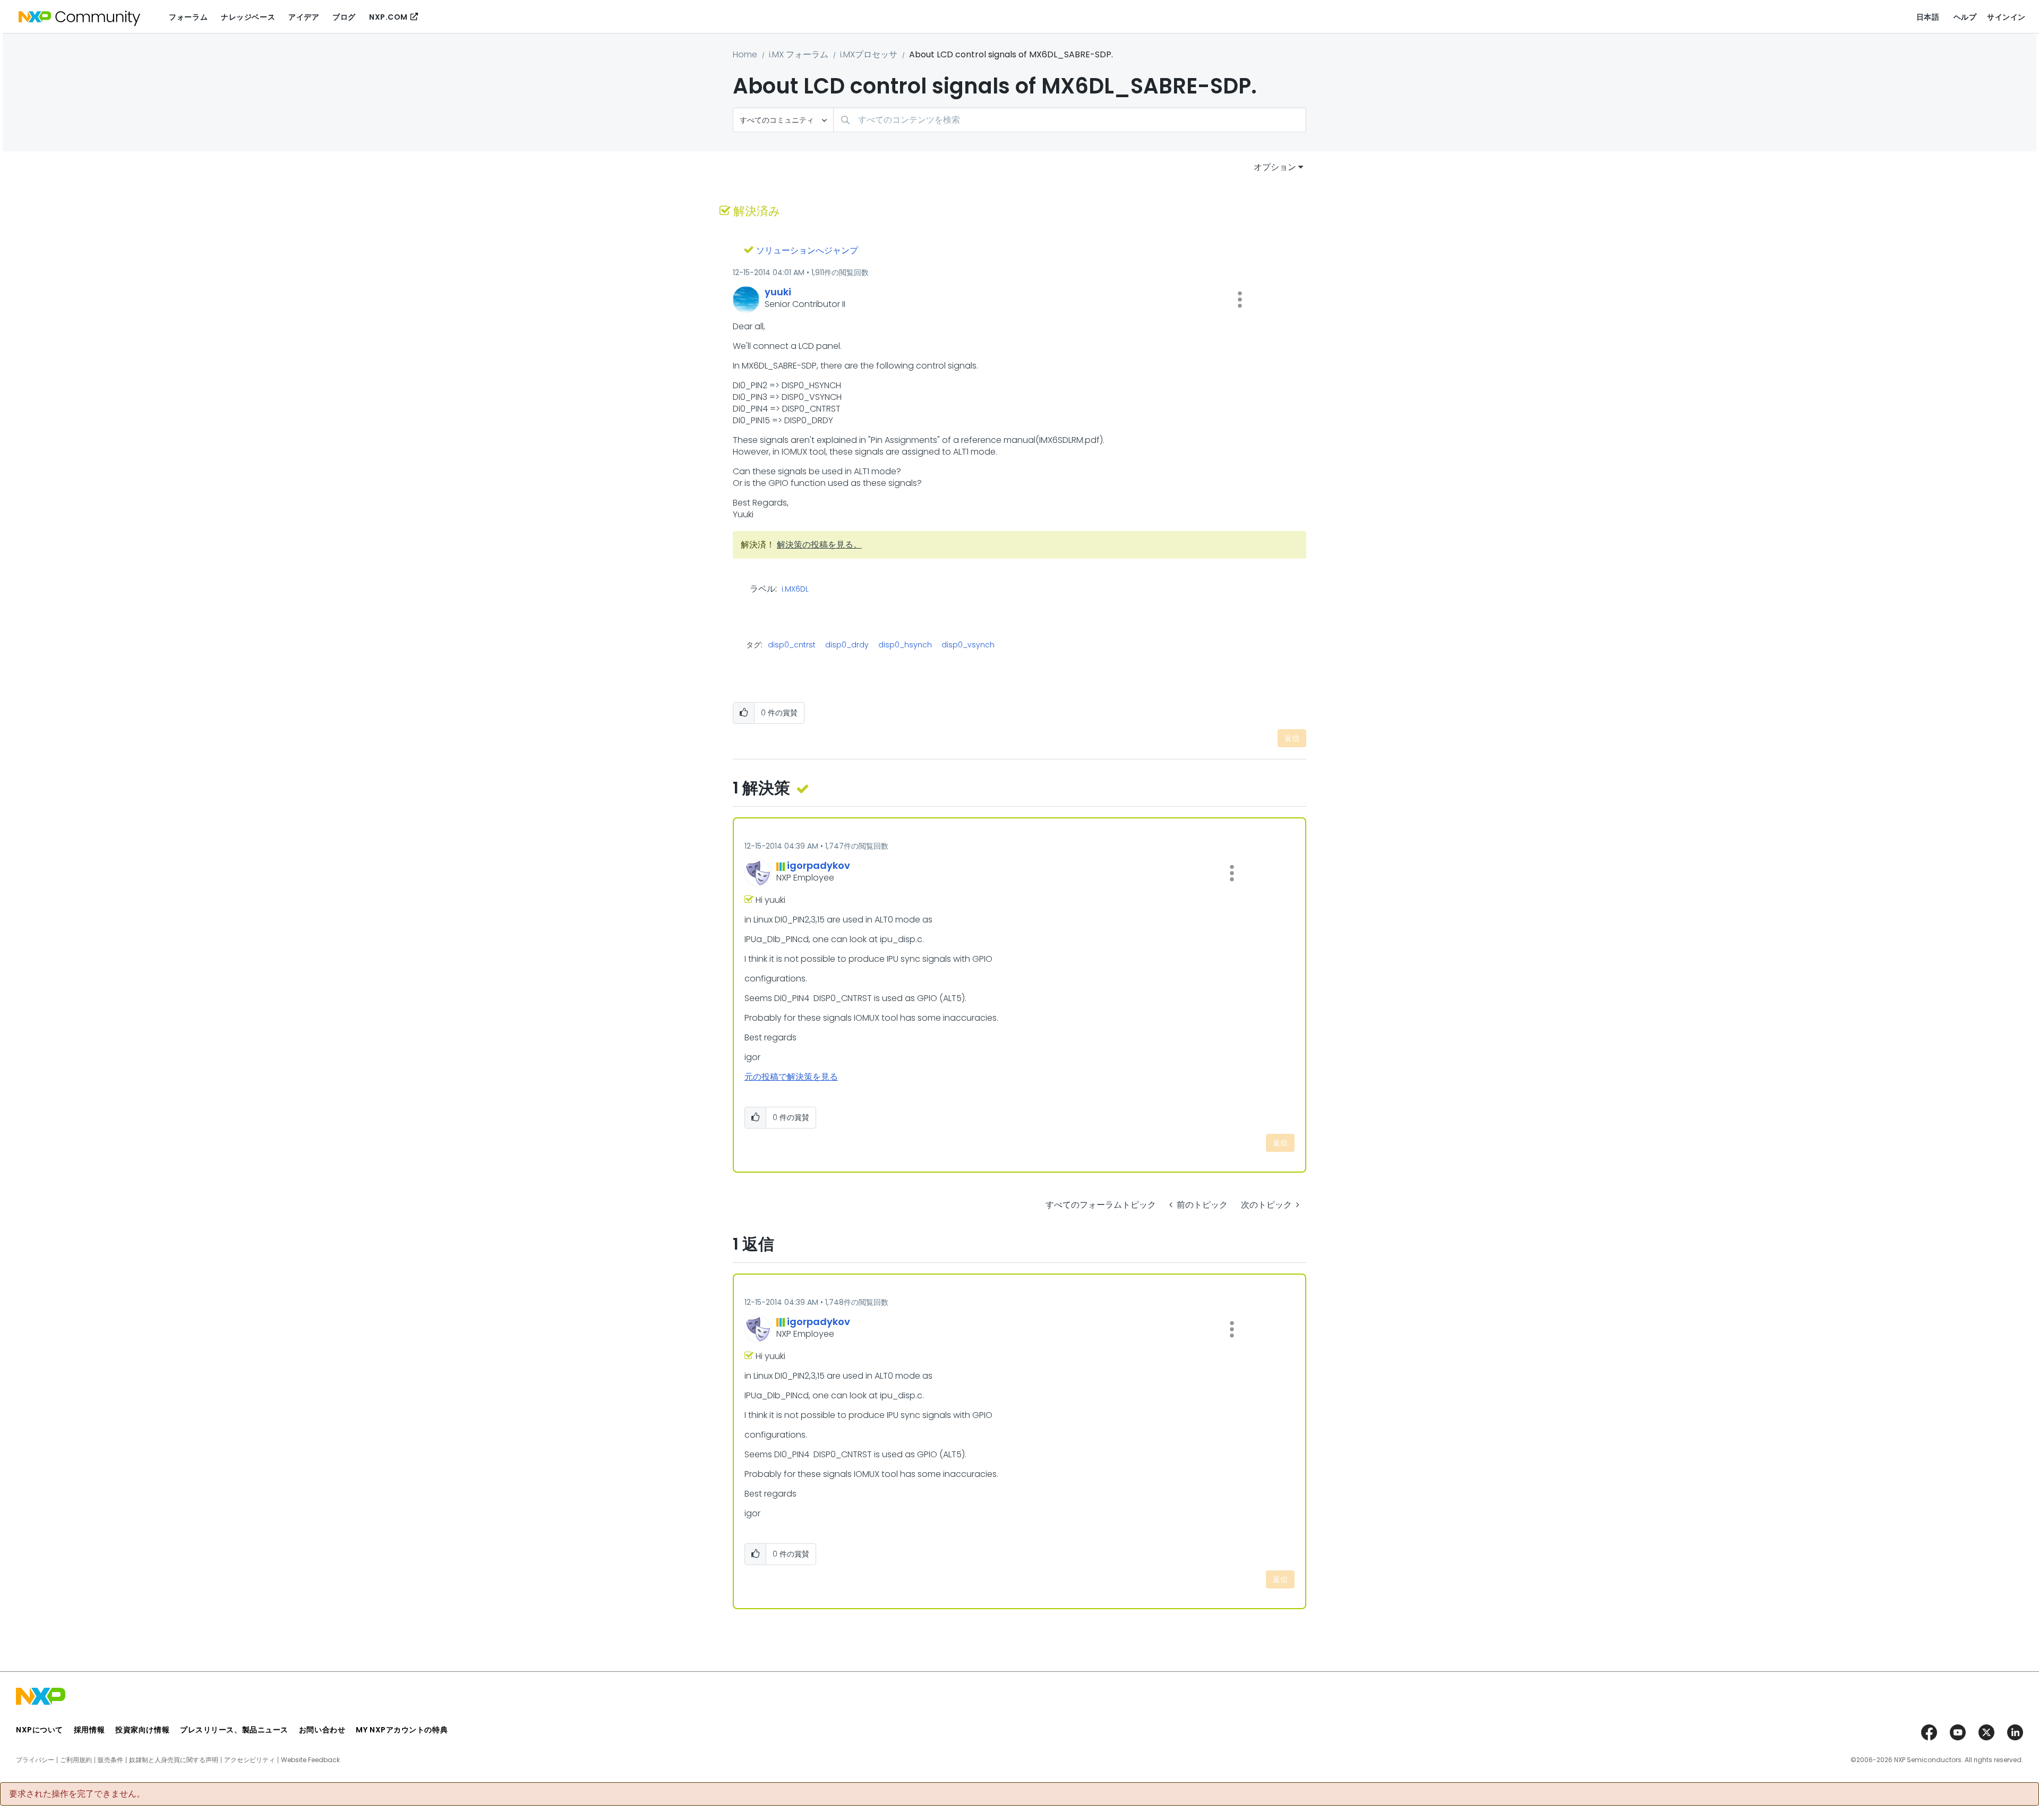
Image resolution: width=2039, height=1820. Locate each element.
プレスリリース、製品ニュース (234, 1730)
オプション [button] (1275, 167)
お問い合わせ (322, 1730)
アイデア (304, 17)
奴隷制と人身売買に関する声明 (174, 1760)
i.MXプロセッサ (869, 54)
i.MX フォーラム (799, 54)
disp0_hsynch (905, 645)
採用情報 (89, 1730)
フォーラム (188, 17)
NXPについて (40, 1730)
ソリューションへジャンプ (807, 250)
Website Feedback (310, 1760)
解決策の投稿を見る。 (819, 545)
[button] (1240, 300)
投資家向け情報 (142, 1730)
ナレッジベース (248, 17)
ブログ (344, 17)
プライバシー (35, 1760)
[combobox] (1070, 120)
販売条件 (110, 1760)
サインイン (2006, 17)
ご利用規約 (76, 1760)
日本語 (1928, 17)
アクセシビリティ (250, 1760)
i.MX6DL (795, 589)
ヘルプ (1965, 17)
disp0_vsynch (968, 645)
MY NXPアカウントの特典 (402, 1730)
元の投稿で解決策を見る (791, 1077)
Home (745, 54)
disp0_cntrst (792, 645)
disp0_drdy (847, 645)
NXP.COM (388, 17)
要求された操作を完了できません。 (77, 1794)
